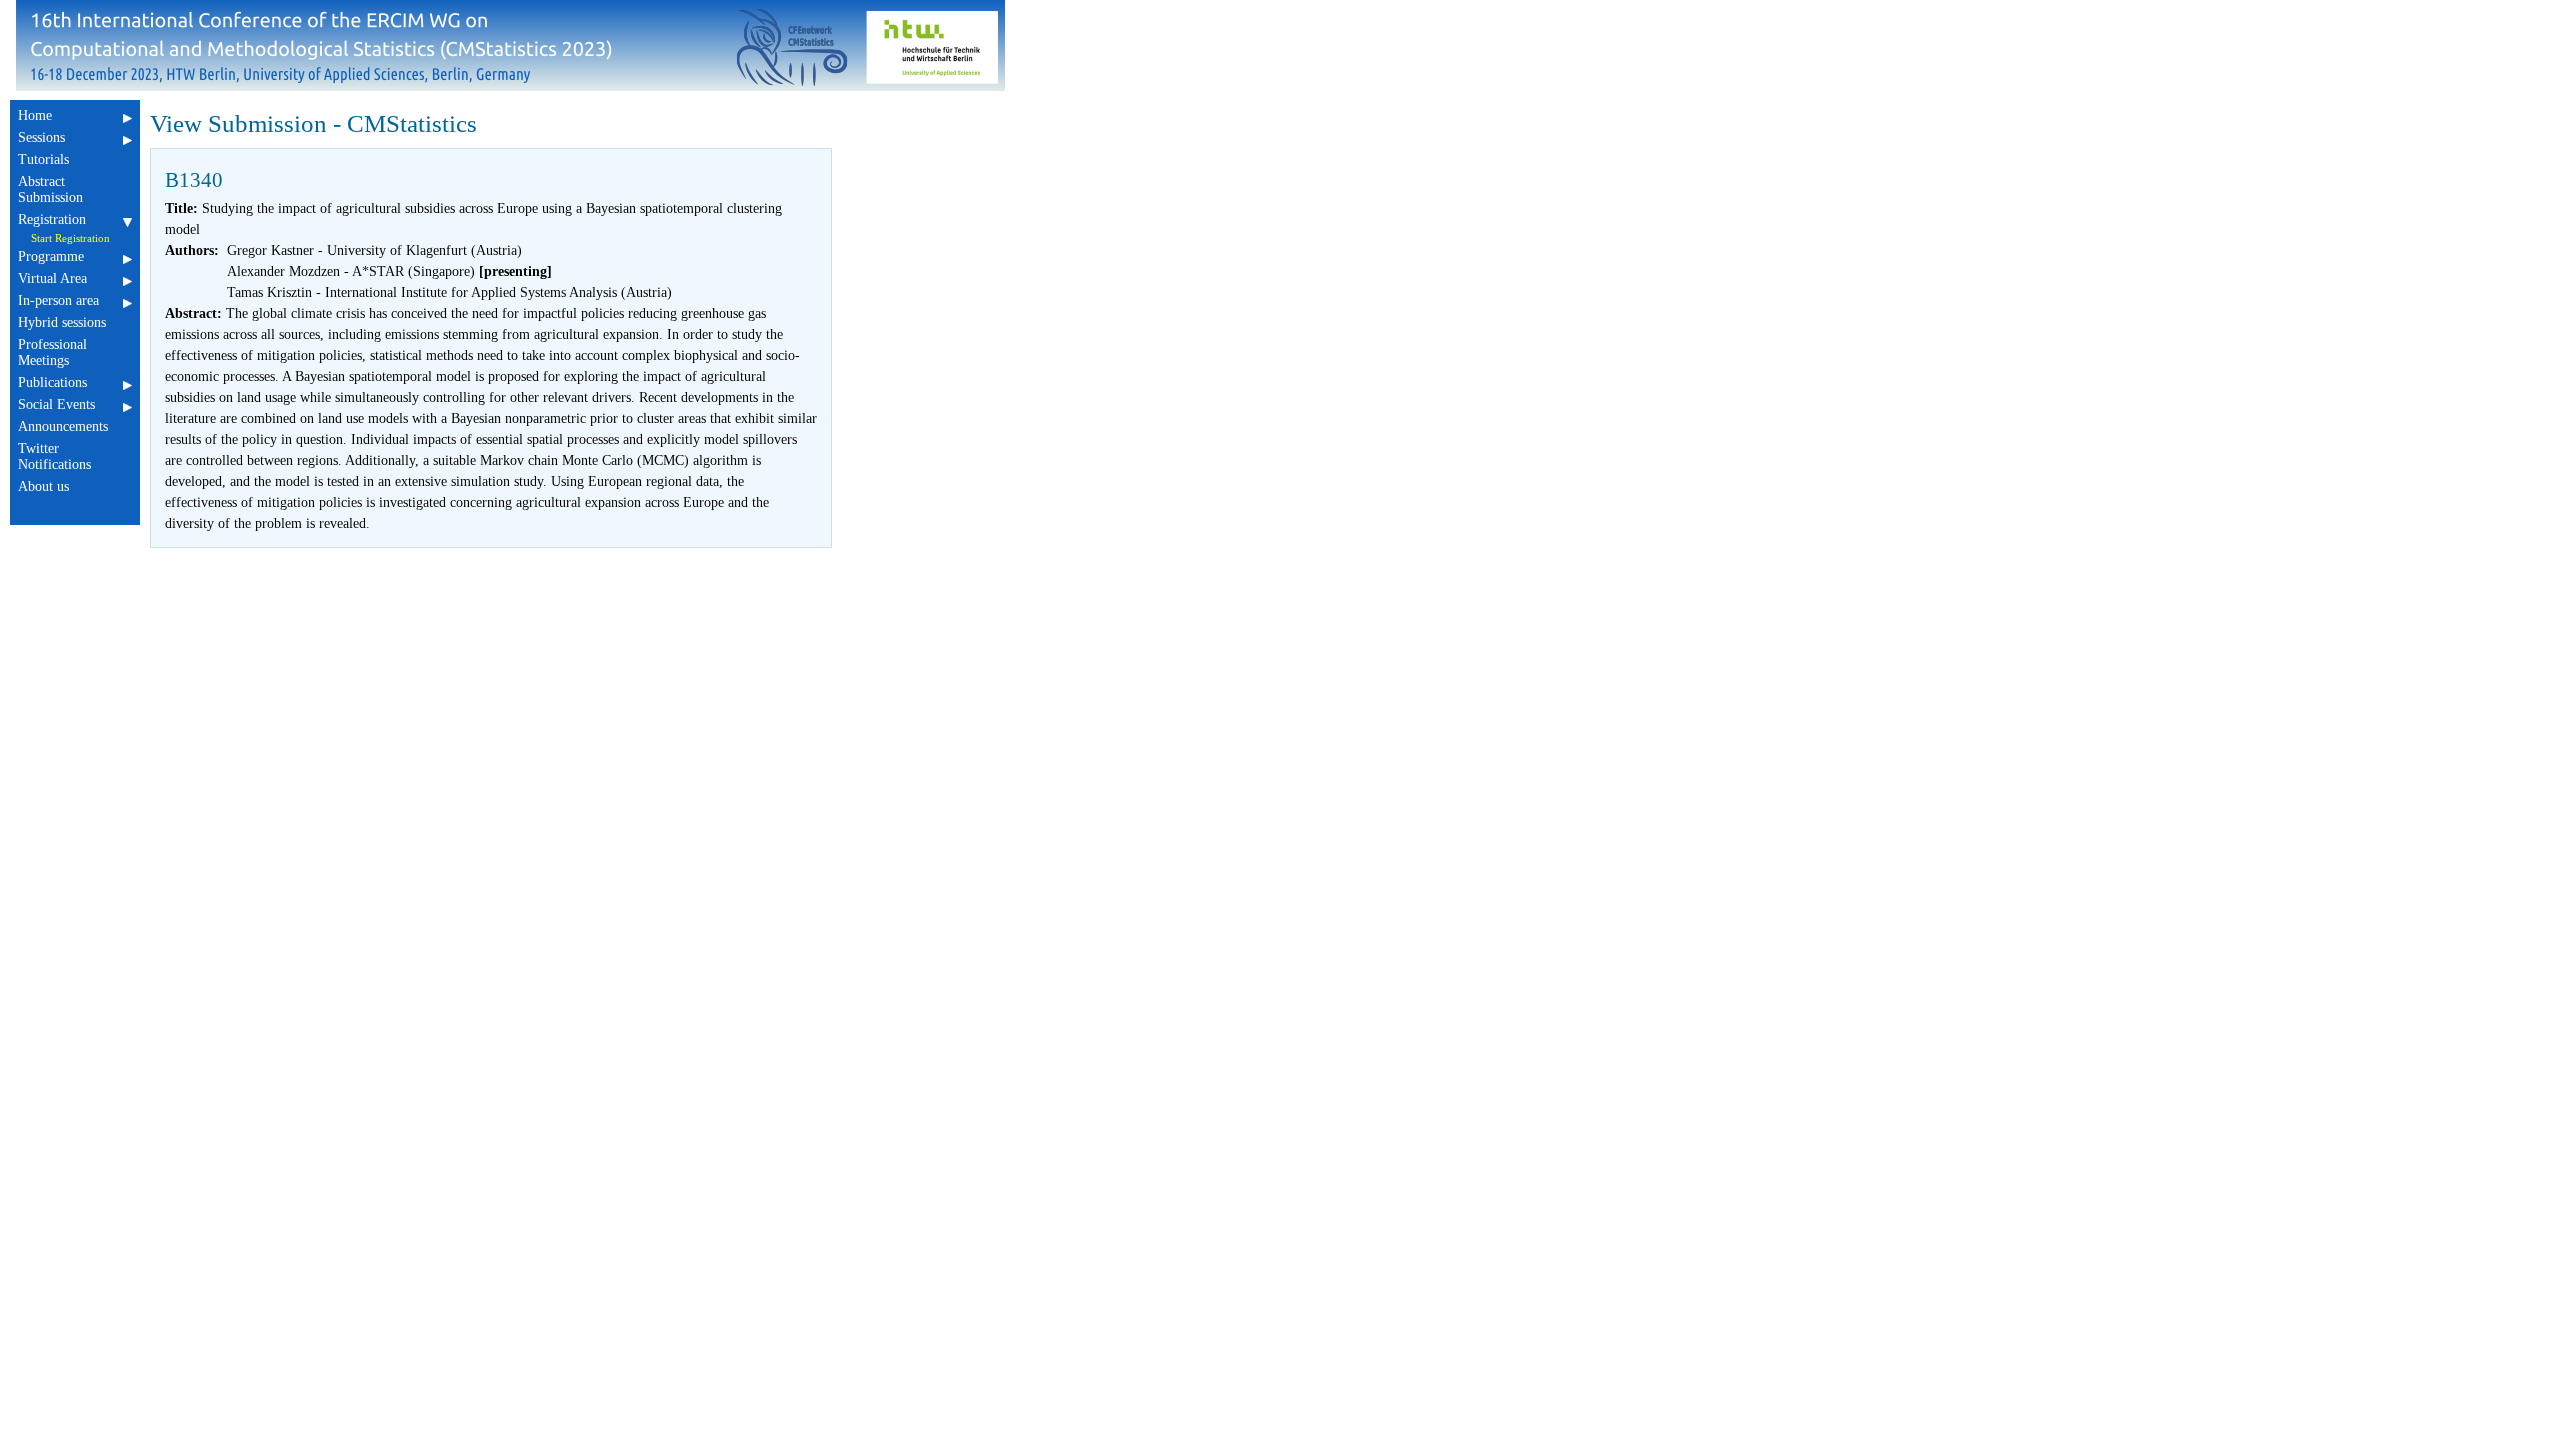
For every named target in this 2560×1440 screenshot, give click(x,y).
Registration (52, 219)
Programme (51, 256)
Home (35, 115)
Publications (52, 382)
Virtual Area (52, 278)
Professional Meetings (52, 352)
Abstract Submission (50, 189)
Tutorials (43, 159)
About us (43, 486)
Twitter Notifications (54, 456)
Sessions (41, 137)
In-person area (58, 300)
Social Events (56, 404)
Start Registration (70, 238)
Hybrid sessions (62, 322)
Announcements (63, 426)
